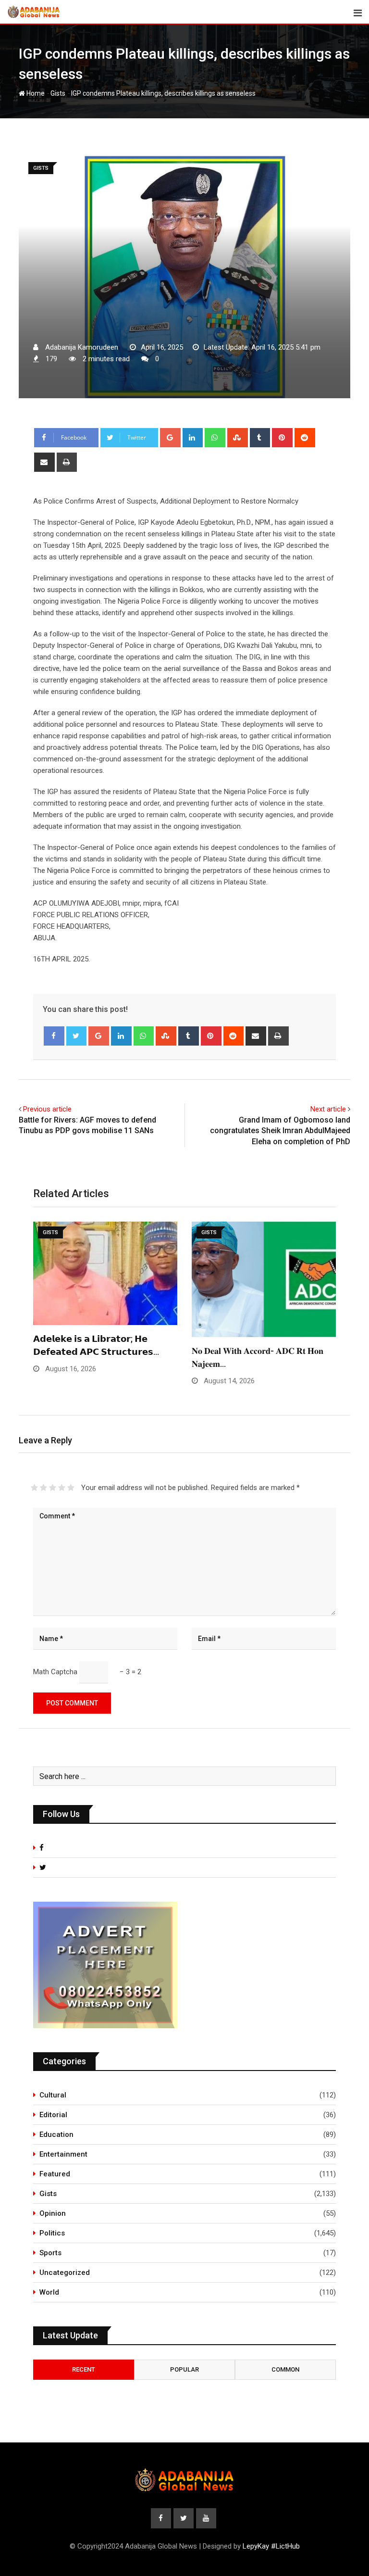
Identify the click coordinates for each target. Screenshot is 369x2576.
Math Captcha (55, 1672)
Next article (328, 1109)
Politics (52, 2233)
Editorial (53, 2115)
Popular (184, 2369)
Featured (55, 2174)
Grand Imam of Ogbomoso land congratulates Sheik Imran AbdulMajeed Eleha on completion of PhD (280, 1131)
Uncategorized (65, 2273)
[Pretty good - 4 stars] (62, 1488)
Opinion (53, 2213)
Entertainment (63, 2154)
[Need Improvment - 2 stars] (43, 1488)
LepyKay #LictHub (271, 2546)
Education (56, 2134)
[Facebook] (54, 1036)
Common (285, 2369)
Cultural (53, 2095)
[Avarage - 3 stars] (53, 1488)
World (49, 2292)
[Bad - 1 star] (34, 1488)
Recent (84, 2369)
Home (35, 93)
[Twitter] (77, 1036)
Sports (50, 2253)
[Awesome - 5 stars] (71, 1488)
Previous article (47, 1109)
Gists (58, 93)
